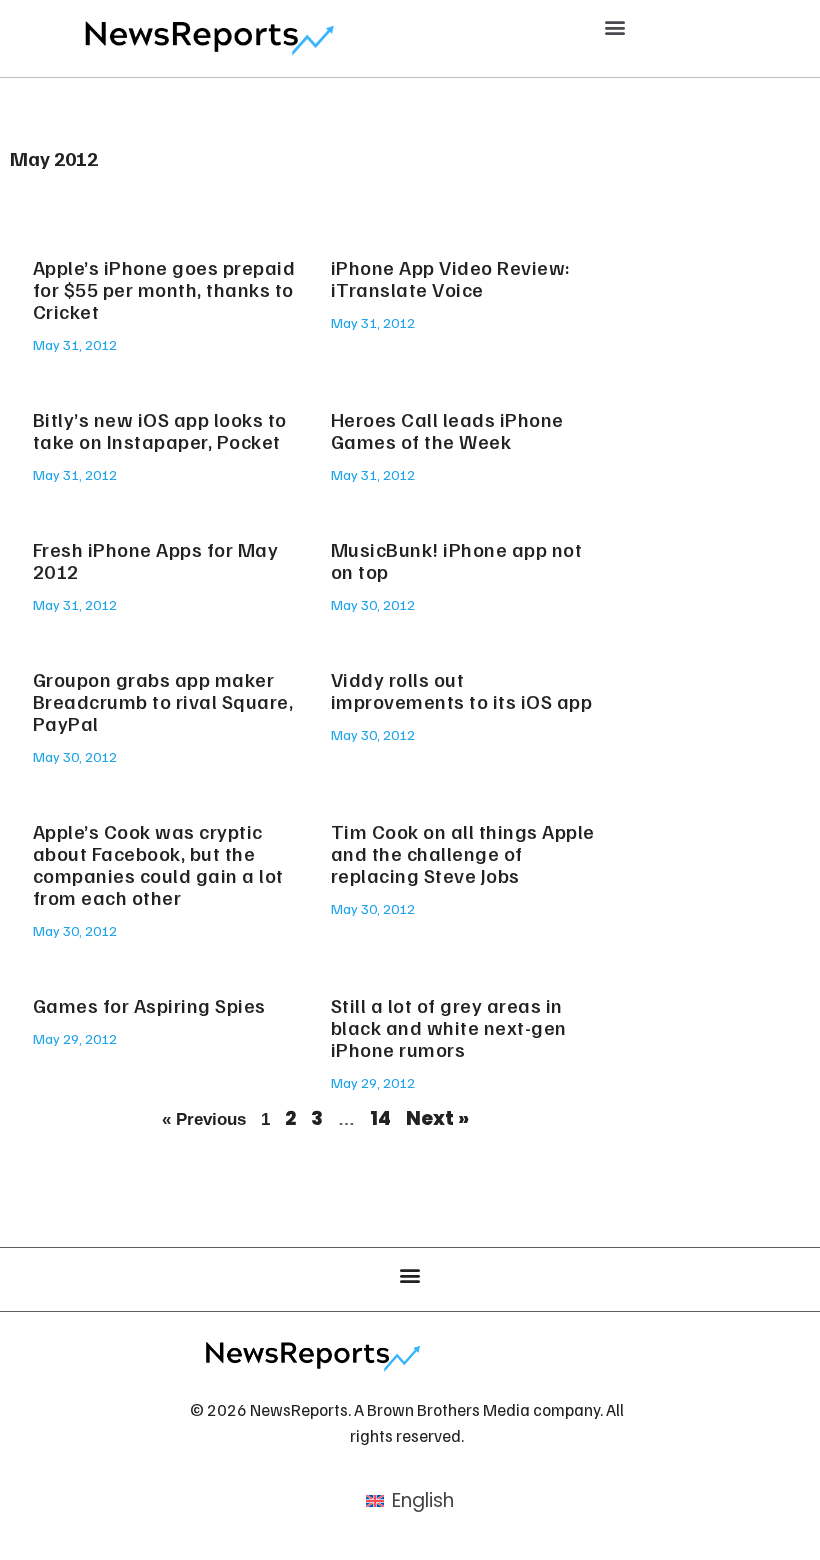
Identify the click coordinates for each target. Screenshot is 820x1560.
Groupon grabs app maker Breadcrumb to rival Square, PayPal (163, 701)
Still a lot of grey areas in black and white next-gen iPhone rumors (449, 1027)
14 (380, 1118)
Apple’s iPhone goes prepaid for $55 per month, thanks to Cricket (164, 289)
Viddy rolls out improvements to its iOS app (462, 690)
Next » (437, 1118)
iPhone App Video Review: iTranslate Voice (451, 278)
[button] (615, 26)
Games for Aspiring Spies (149, 1005)
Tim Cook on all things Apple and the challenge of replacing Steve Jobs (463, 853)
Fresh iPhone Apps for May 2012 (156, 560)
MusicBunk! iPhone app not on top (457, 560)
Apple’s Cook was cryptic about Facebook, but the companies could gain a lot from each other (158, 864)
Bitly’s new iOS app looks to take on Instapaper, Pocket (160, 430)
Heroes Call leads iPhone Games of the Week (447, 430)
